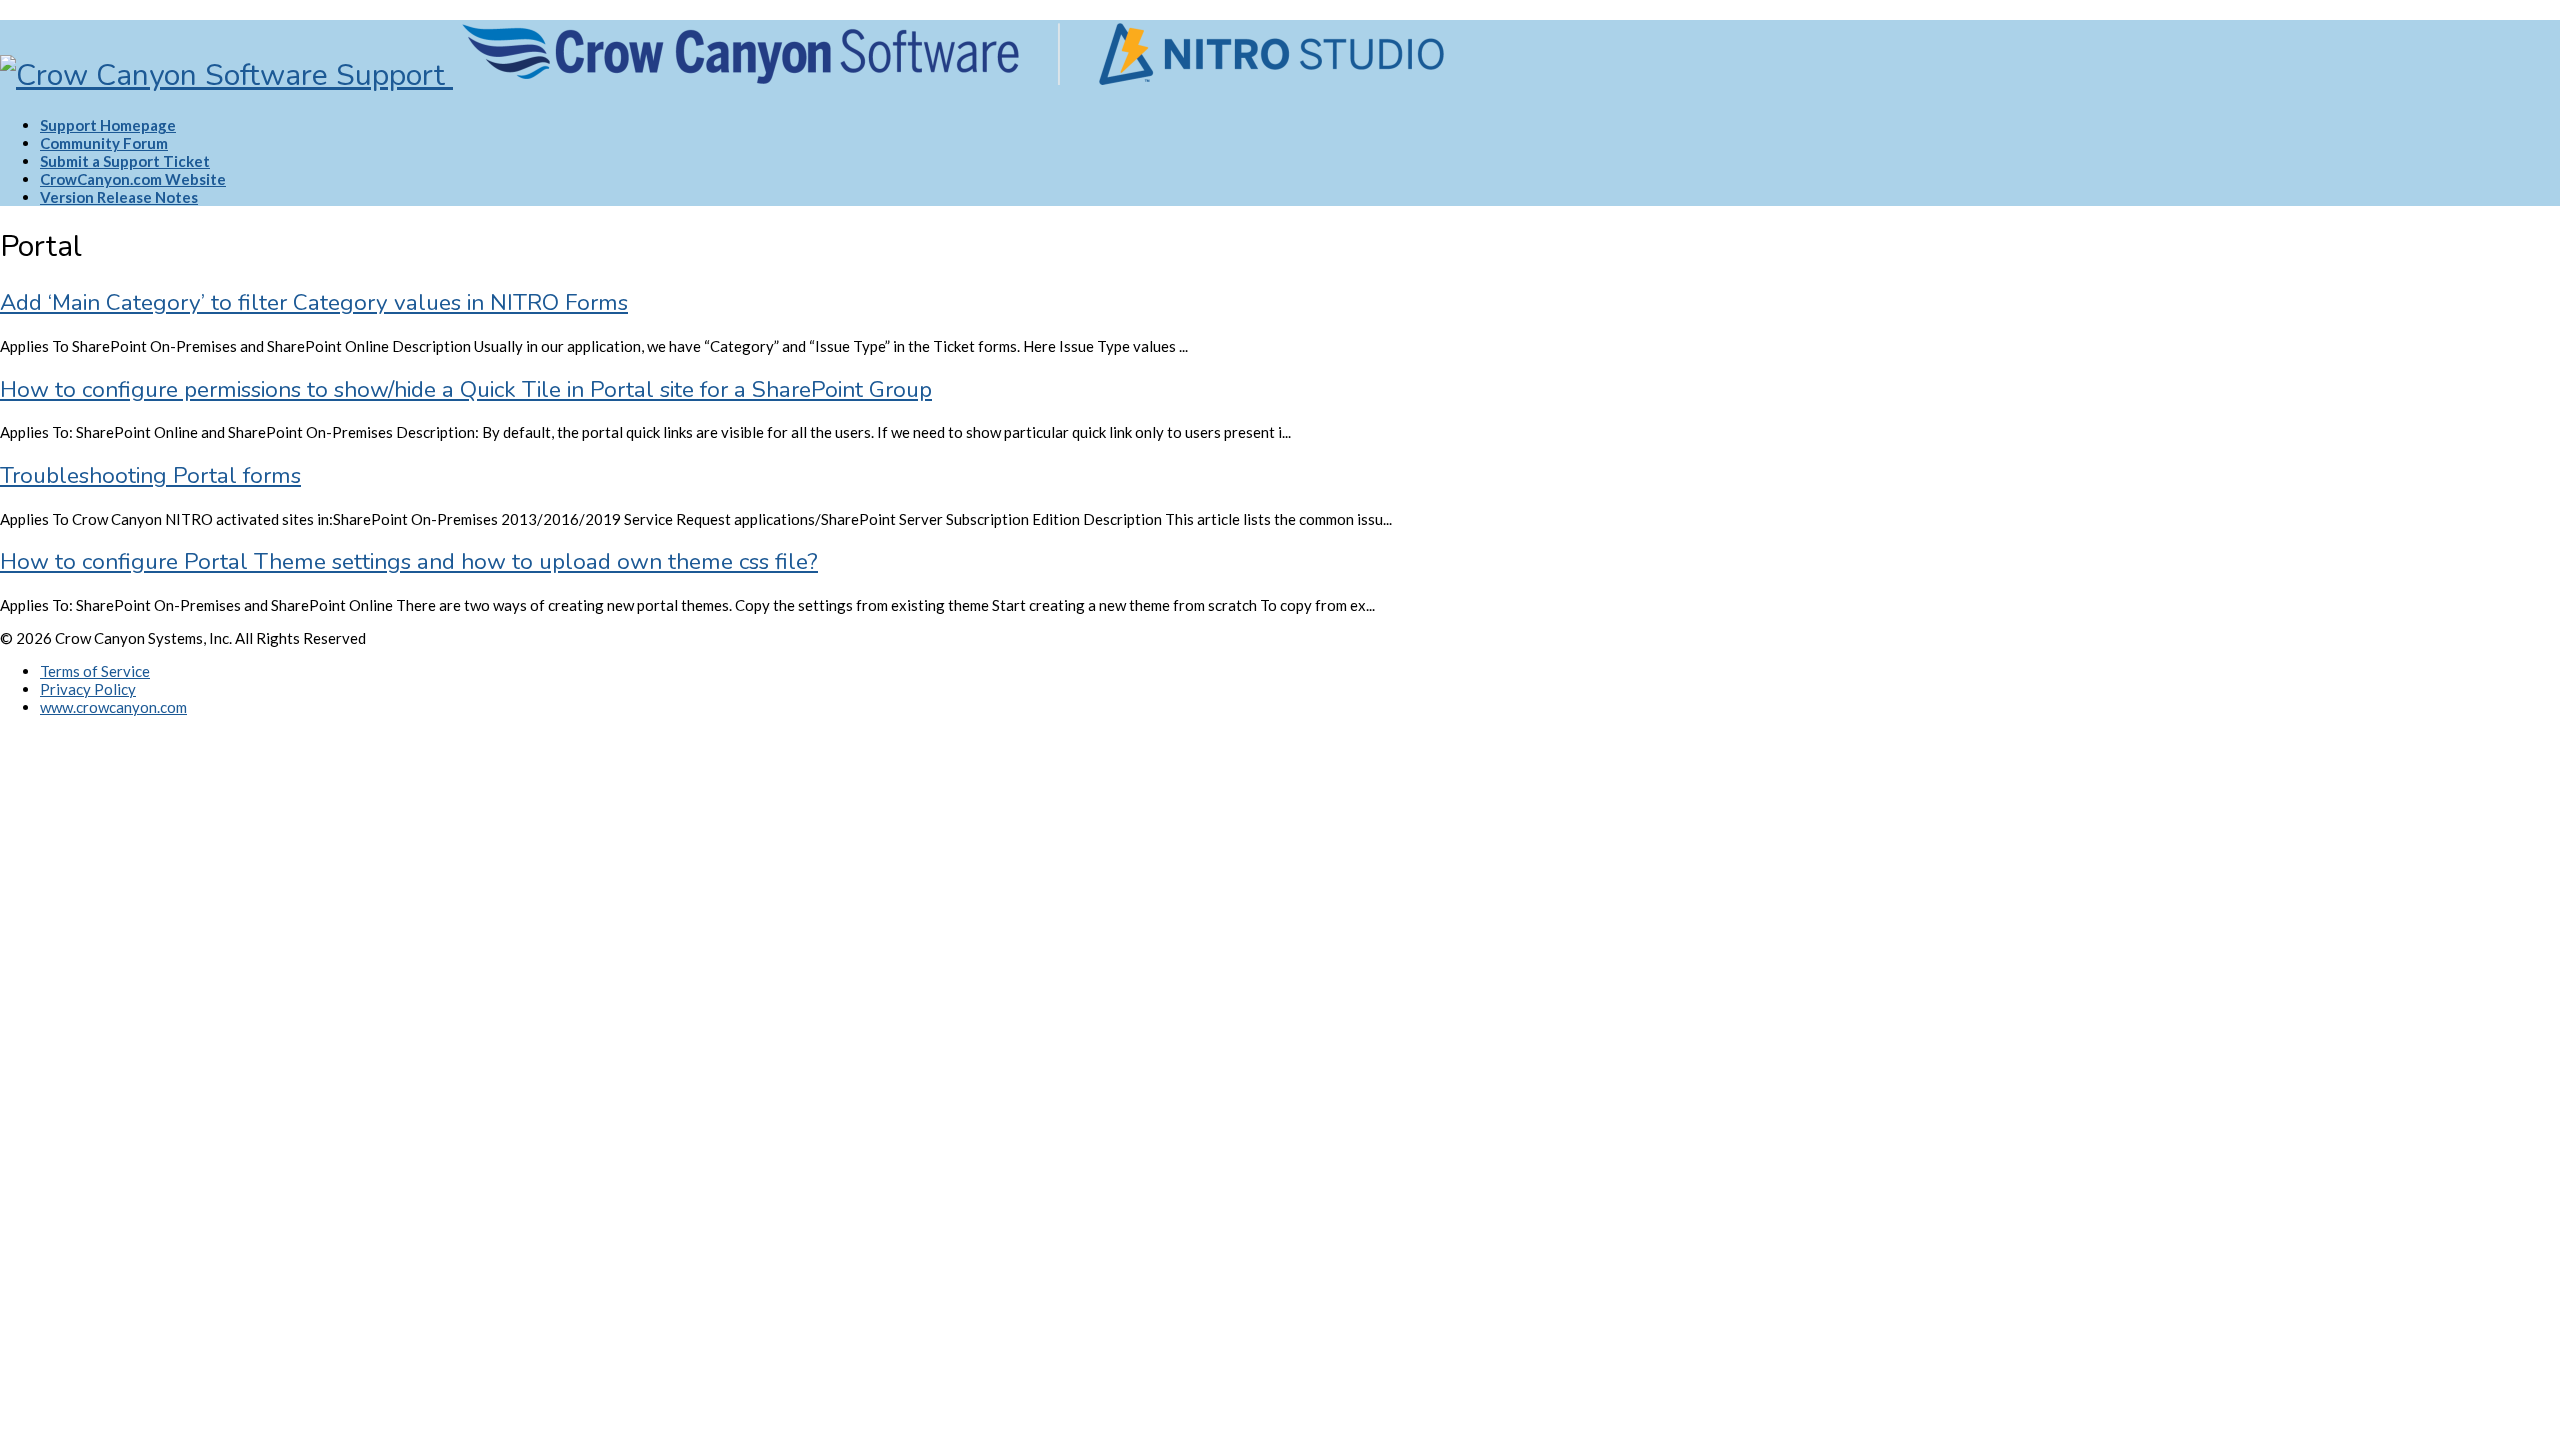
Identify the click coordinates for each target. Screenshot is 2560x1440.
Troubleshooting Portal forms (150, 475)
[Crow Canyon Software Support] (726, 75)
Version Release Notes (119, 197)
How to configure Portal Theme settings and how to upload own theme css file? (409, 561)
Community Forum (104, 143)
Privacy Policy (88, 689)
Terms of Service (95, 671)
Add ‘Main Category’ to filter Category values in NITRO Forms (314, 302)
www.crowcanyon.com (113, 707)
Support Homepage (108, 125)
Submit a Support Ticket (125, 161)
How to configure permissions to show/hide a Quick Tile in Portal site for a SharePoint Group (466, 389)
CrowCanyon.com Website (133, 179)
